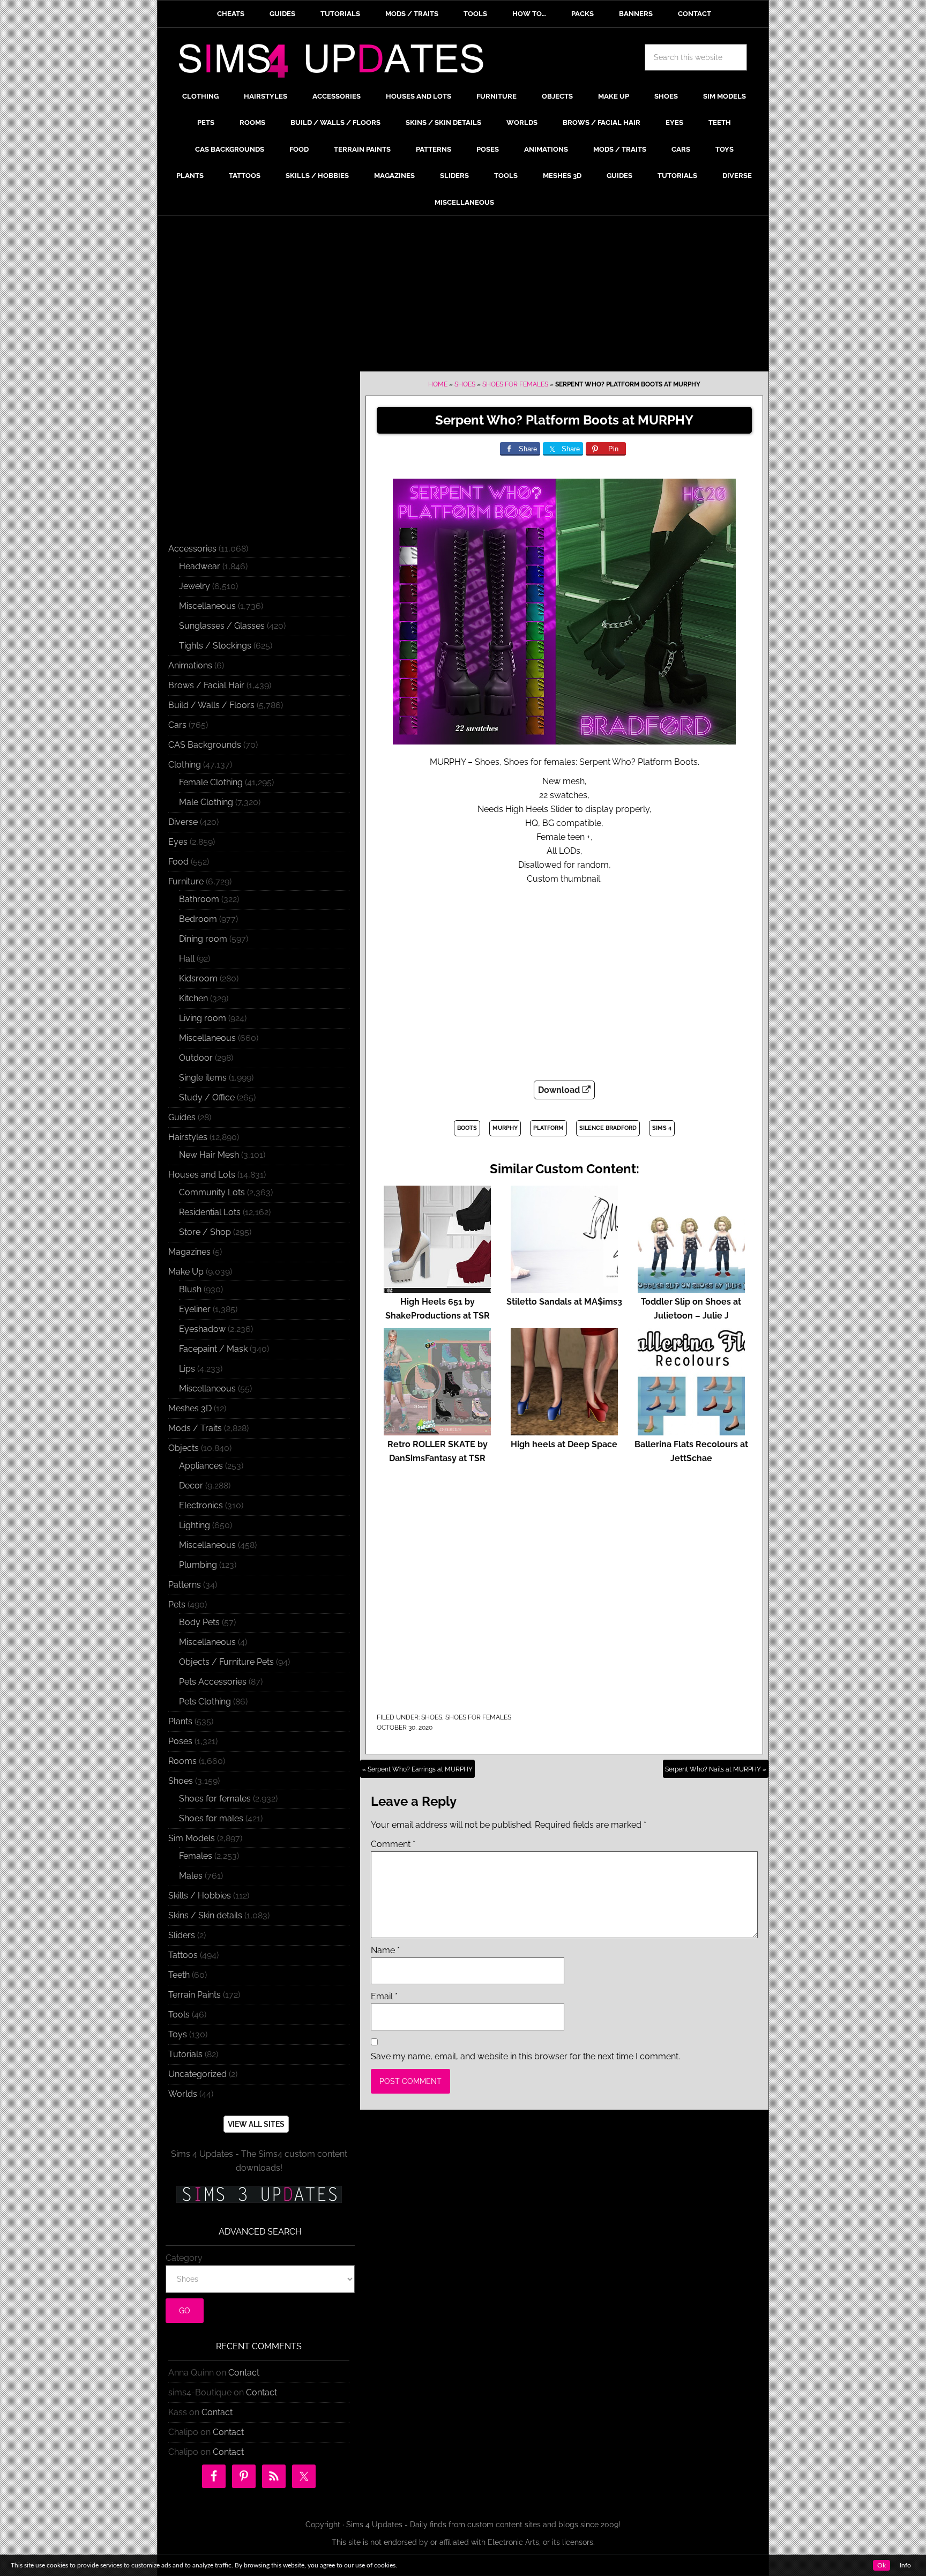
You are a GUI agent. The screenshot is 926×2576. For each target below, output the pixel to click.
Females (196, 1856)
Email (384, 1996)
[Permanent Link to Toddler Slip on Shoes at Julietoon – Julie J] (691, 1288)
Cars (177, 725)
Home (438, 384)
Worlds (183, 2094)
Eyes (178, 842)
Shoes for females (515, 384)
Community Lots (212, 1192)
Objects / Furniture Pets (226, 1662)
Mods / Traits (195, 1428)
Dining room (203, 939)
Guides (182, 1117)
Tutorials (185, 2054)
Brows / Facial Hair (206, 685)
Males (191, 1876)
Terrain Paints (195, 1995)
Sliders (182, 1935)
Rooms (182, 1761)
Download (560, 1090)
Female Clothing (211, 782)
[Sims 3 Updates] (259, 2194)
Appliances (201, 1466)
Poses (180, 1741)
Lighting (195, 1525)
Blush (190, 1289)
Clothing (185, 765)
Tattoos (183, 1955)
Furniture (186, 881)
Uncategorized (197, 2074)
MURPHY (505, 1128)
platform (548, 1128)
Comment (393, 1844)
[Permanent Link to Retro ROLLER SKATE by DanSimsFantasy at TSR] (437, 1430)
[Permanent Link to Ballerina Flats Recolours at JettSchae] (691, 1430)
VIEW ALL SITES (256, 2124)
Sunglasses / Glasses (222, 626)
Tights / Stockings (215, 646)
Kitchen (193, 998)
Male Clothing (206, 802)
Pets (177, 1605)
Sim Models (192, 1838)
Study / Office (207, 1097)
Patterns (185, 1585)
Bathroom (199, 899)
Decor (191, 1486)
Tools (179, 2015)
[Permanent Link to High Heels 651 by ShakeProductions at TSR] (437, 1288)
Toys (178, 2034)
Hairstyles (188, 1137)
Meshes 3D (190, 1408)
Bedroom (198, 919)
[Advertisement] (463, 296)
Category (184, 2258)
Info (905, 2565)
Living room (203, 1018)
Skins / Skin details (205, 1915)
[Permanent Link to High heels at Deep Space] (564, 1430)
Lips (187, 1369)
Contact (244, 2373)
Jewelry (195, 586)
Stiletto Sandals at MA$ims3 (564, 1302)
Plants (180, 1721)
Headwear (200, 566)
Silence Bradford (608, 1128)
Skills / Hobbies (200, 1896)
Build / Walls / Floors (211, 705)
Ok (882, 2565)
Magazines (189, 1252)
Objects (184, 1448)
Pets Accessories (213, 1682)
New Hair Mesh (209, 1155)
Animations (190, 665)
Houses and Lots (202, 1175)
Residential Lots (210, 1212)
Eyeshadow (202, 1329)
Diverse (183, 822)
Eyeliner (195, 1309)
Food (178, 862)
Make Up (186, 1272)
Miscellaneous (207, 606)
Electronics (201, 1505)
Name (385, 1950)
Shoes (465, 384)
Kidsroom (198, 978)
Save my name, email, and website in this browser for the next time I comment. (525, 2056)
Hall (187, 959)
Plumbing (198, 1565)
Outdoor (196, 1058)
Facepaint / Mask (213, 1349)
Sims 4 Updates (337, 63)
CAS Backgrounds (205, 745)
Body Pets (199, 1622)
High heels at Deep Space (564, 1444)
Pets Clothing (205, 1702)
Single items (203, 1078)
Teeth (179, 1975)
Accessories (192, 549)
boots (467, 1128)
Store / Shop (205, 1232)
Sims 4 (662, 1128)
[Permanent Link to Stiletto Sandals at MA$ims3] (564, 1288)
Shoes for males (211, 1818)
